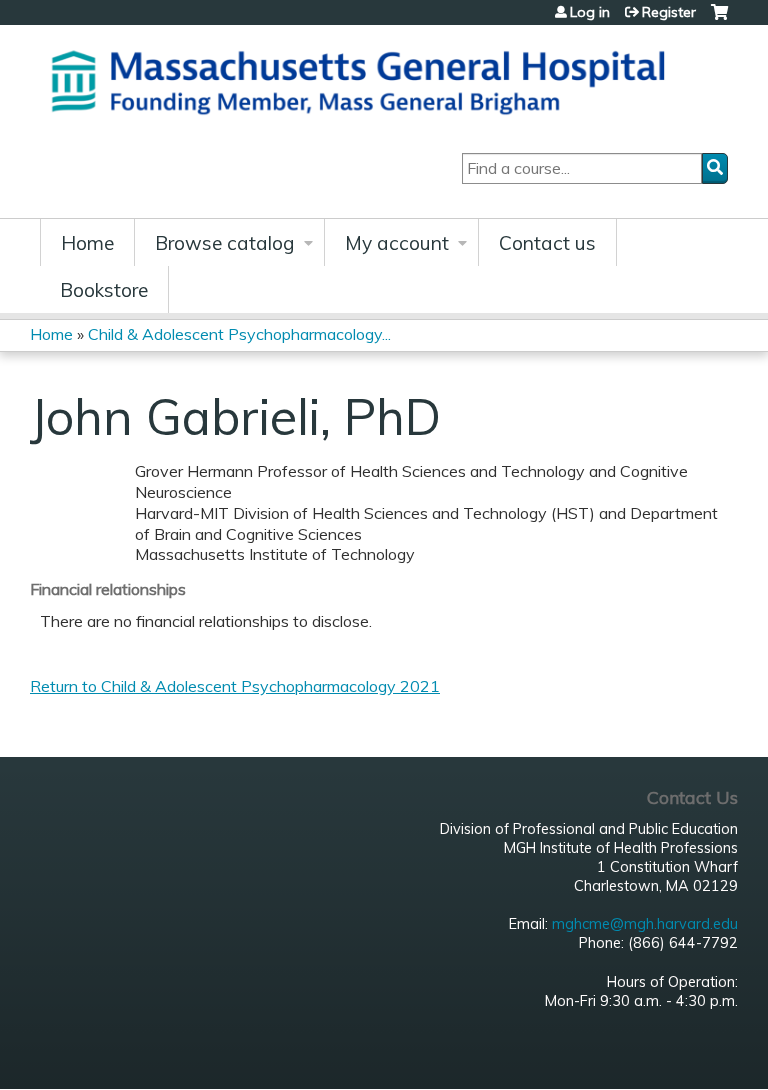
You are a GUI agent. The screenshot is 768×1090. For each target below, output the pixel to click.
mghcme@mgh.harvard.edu (645, 924)
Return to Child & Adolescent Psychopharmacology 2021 (235, 686)
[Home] (365, 79)
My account (397, 243)
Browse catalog (225, 243)
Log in (590, 12)
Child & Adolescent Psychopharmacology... (239, 334)
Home (87, 243)
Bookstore (104, 290)
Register (669, 12)
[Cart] (719, 19)
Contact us (547, 243)
